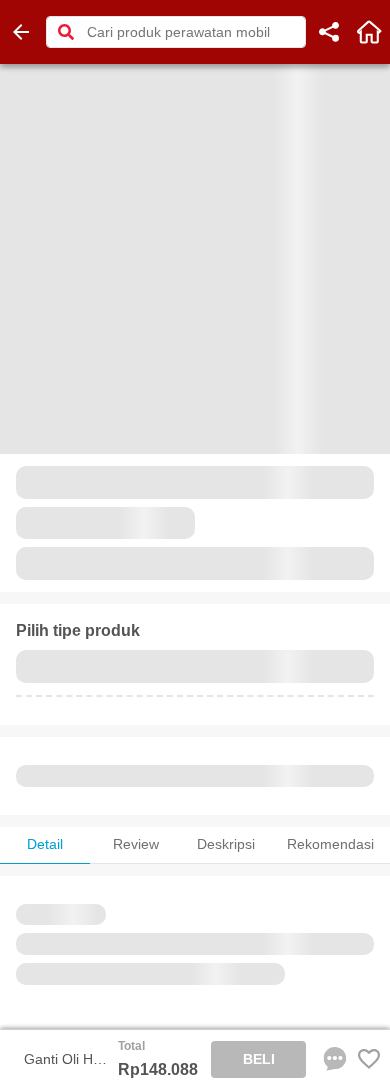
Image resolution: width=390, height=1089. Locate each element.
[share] (329, 32)
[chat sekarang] (331, 1059)
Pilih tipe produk (78, 630)
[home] (369, 32)
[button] (66, 32)
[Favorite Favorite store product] (369, 1059)
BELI (259, 1059)
